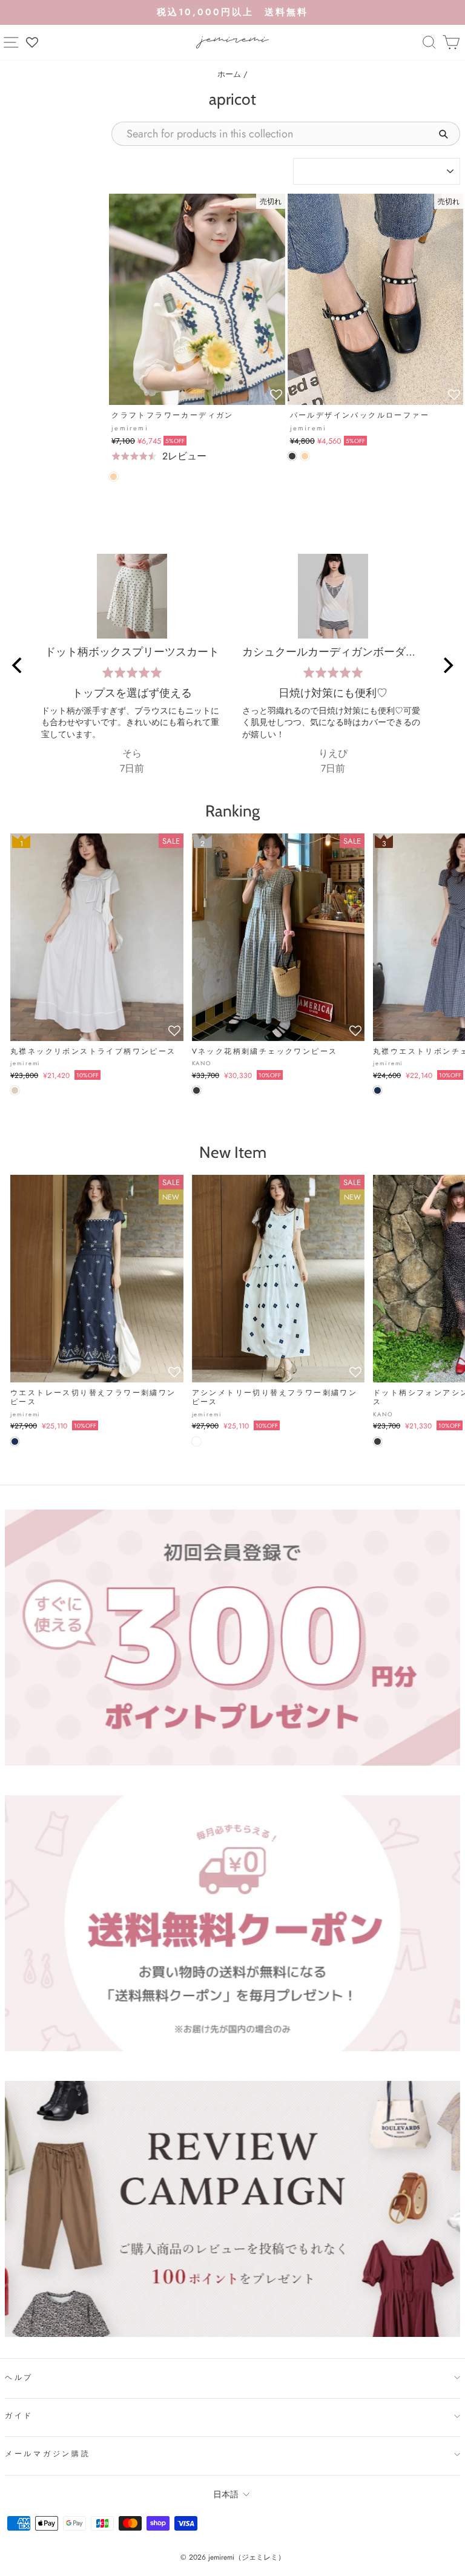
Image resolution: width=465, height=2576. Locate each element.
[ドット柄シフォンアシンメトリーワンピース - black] (378, 1441)
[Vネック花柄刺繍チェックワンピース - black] (196, 1090)
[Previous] (18, 665)
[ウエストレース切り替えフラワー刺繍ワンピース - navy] (15, 1441)
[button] (276, 395)
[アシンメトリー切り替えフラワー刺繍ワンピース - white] (196, 1441)
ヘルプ (19, 2377)
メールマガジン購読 (48, 2454)
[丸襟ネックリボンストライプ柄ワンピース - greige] (15, 1090)
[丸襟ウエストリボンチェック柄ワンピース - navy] (378, 1090)
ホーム (229, 74)
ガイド (19, 2416)
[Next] (447, 665)
